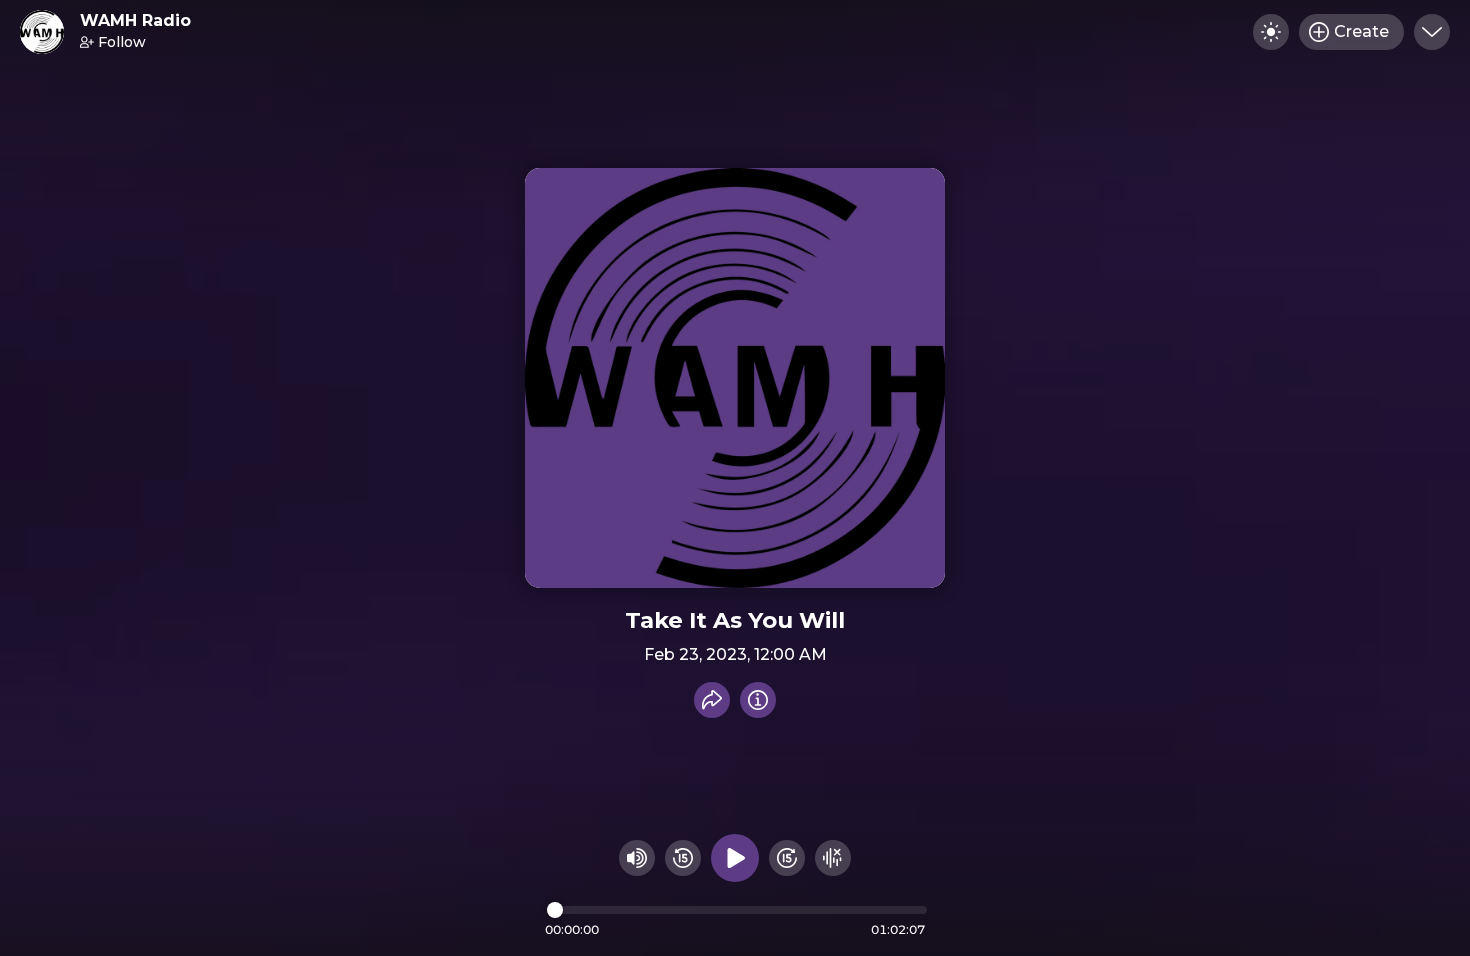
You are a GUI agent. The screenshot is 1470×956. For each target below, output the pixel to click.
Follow (122, 42)
